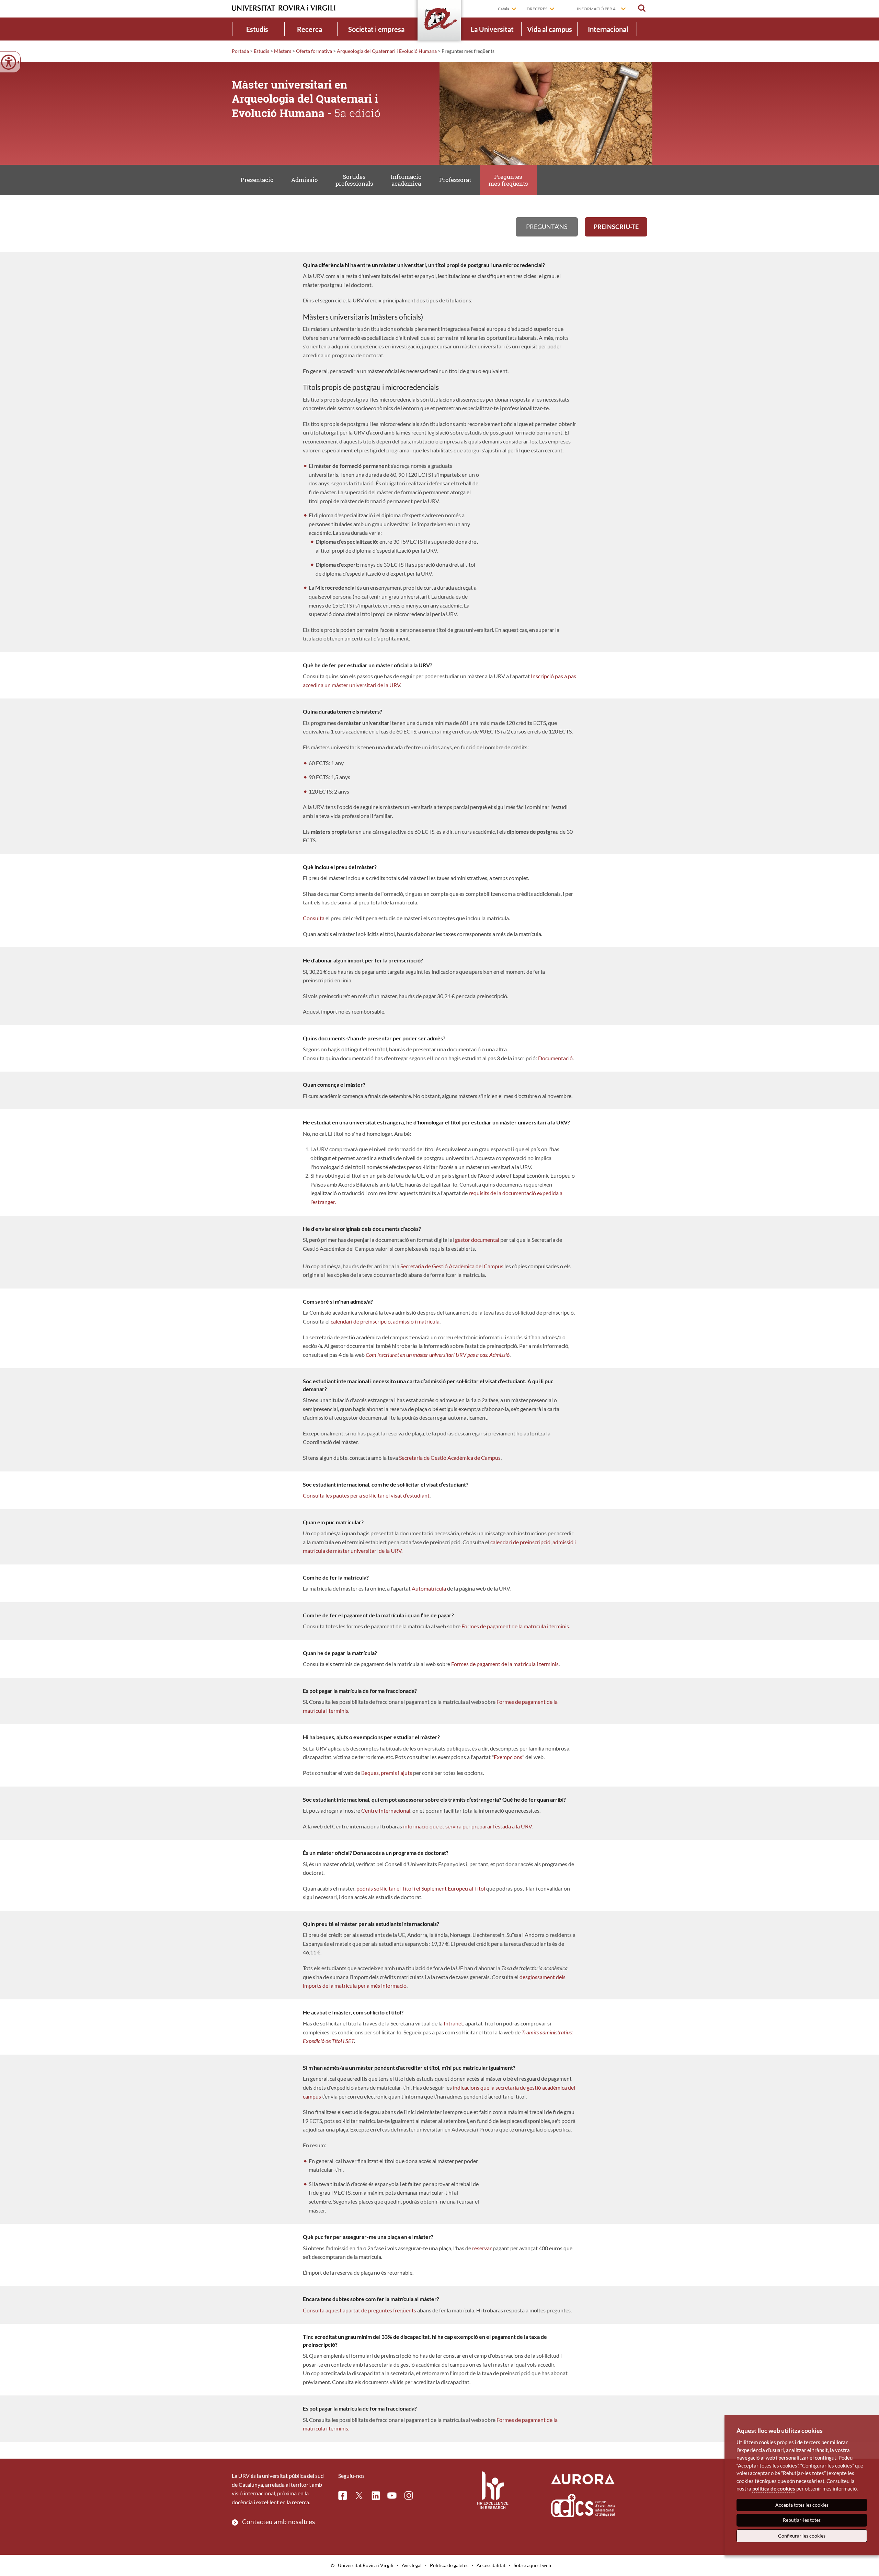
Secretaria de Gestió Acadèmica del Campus (452, 1266)
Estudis (257, 29)
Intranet (453, 2023)
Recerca (310, 29)
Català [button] (504, 9)
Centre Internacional (386, 1810)
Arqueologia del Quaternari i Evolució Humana (387, 51)
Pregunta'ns (547, 227)
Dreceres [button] (537, 9)
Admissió (305, 180)
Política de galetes (449, 2565)
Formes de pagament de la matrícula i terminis (515, 1626)
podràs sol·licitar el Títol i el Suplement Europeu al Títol (421, 1888)
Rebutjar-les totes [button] (802, 2520)
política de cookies (774, 2488)
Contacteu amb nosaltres (278, 2522)
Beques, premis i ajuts (387, 1773)
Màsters (283, 51)
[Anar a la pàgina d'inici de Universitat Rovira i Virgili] (284, 8)
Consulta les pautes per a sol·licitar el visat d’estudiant (366, 1495)
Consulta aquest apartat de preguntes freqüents (360, 2310)
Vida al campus (550, 29)
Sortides (354, 180)
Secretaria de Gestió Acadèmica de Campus (450, 1458)
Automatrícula (429, 1588)
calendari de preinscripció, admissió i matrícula (385, 1321)
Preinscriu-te (616, 227)
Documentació (555, 1058)
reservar (482, 2248)
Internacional (608, 29)
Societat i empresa (376, 29)
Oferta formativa (314, 51)
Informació (406, 180)
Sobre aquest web (532, 2565)
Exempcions (508, 1757)
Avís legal (412, 2565)
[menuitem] (257, 29)
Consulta (314, 918)
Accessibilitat (491, 2565)
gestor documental (477, 1240)
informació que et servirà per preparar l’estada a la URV (467, 1826)
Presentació (257, 180)
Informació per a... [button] (598, 9)
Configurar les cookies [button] (802, 2536)
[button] (642, 8)
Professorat (455, 180)
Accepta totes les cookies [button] (802, 2505)
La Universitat (492, 29)
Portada (240, 51)
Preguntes (508, 180)
